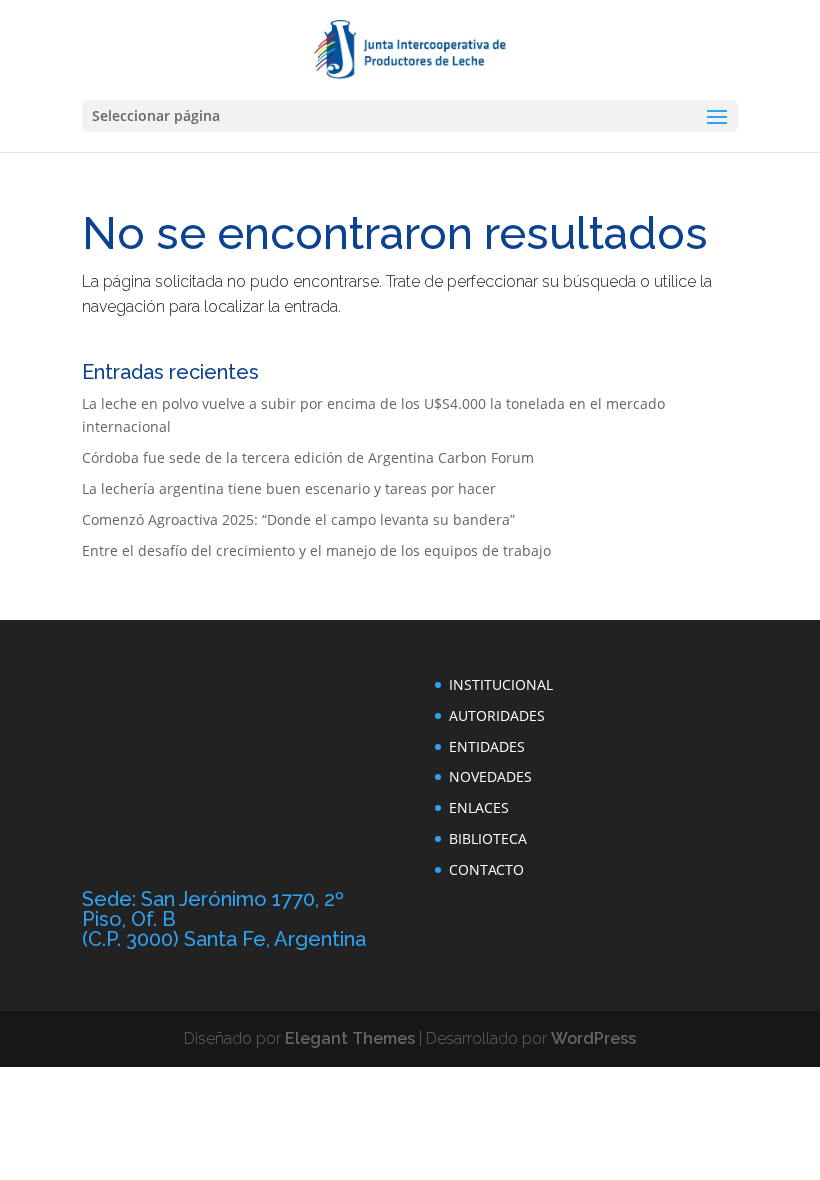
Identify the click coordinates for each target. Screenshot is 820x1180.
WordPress (593, 1038)
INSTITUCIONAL (501, 684)
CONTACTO (486, 869)
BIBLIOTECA (488, 838)
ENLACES (479, 807)
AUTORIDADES (497, 715)
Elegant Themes (350, 1038)
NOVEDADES (490, 776)
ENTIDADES (487, 746)
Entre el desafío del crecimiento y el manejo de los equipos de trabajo (316, 550)
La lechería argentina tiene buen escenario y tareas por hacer (289, 488)
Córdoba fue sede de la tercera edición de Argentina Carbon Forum (308, 457)
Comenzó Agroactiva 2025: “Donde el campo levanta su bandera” (298, 519)
